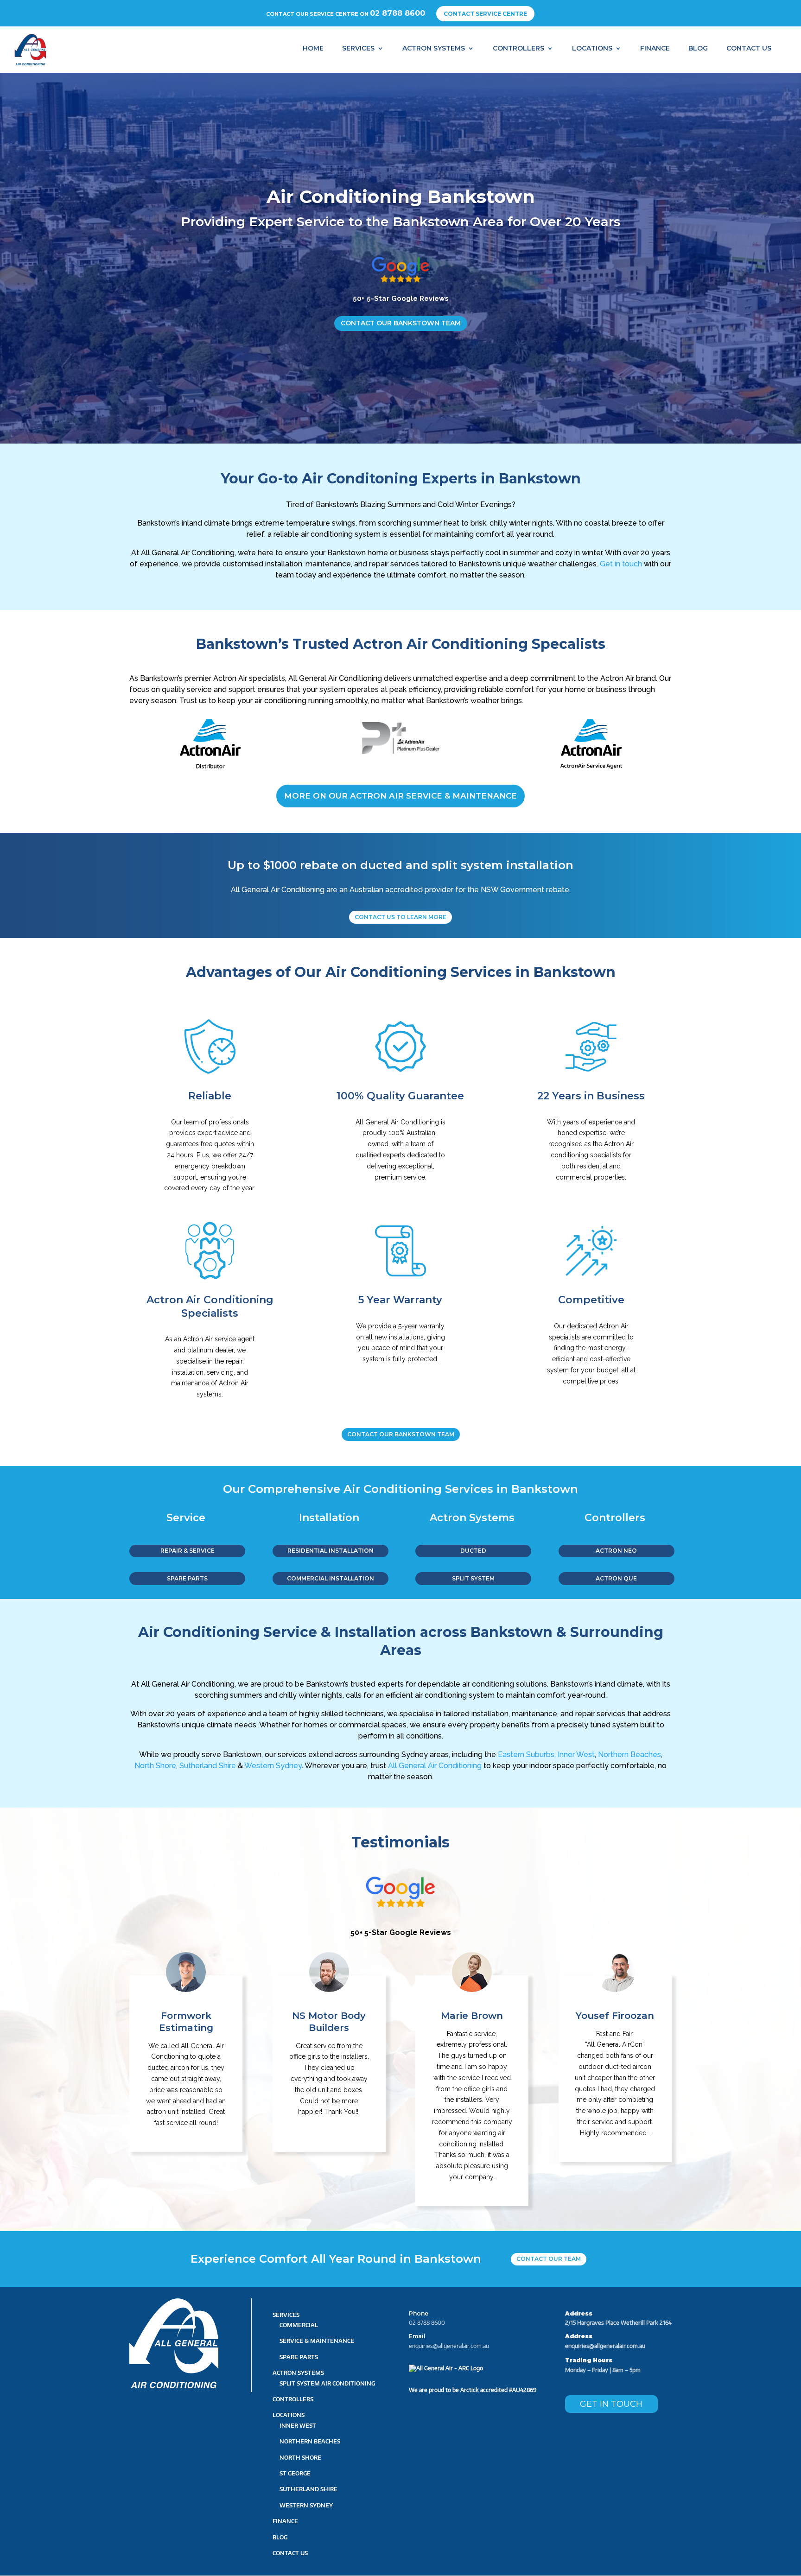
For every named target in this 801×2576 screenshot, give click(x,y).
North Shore (155, 1766)
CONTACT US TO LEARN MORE (400, 917)
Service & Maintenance (317, 2341)
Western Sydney (272, 1766)
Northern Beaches (629, 1754)
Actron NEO (616, 1551)
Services (358, 48)
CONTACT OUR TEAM (549, 2259)
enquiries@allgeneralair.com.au (449, 2346)
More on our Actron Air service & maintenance (400, 796)
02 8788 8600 (397, 13)
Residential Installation (331, 1551)
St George (295, 2473)
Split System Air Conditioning (327, 2383)
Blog (698, 48)
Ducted (473, 1551)
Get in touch (621, 564)
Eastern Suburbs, (527, 1754)
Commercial (299, 2325)
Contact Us (749, 48)
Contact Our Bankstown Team (401, 323)
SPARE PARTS (187, 1578)
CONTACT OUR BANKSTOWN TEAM (401, 1434)
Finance (655, 48)
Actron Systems (434, 48)
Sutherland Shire (208, 1766)
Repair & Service (188, 1551)
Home (313, 48)
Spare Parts (299, 2357)
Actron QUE (616, 1578)
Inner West (576, 1754)
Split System (473, 1578)
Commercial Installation (331, 1578)
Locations (592, 48)
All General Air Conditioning (435, 1766)
